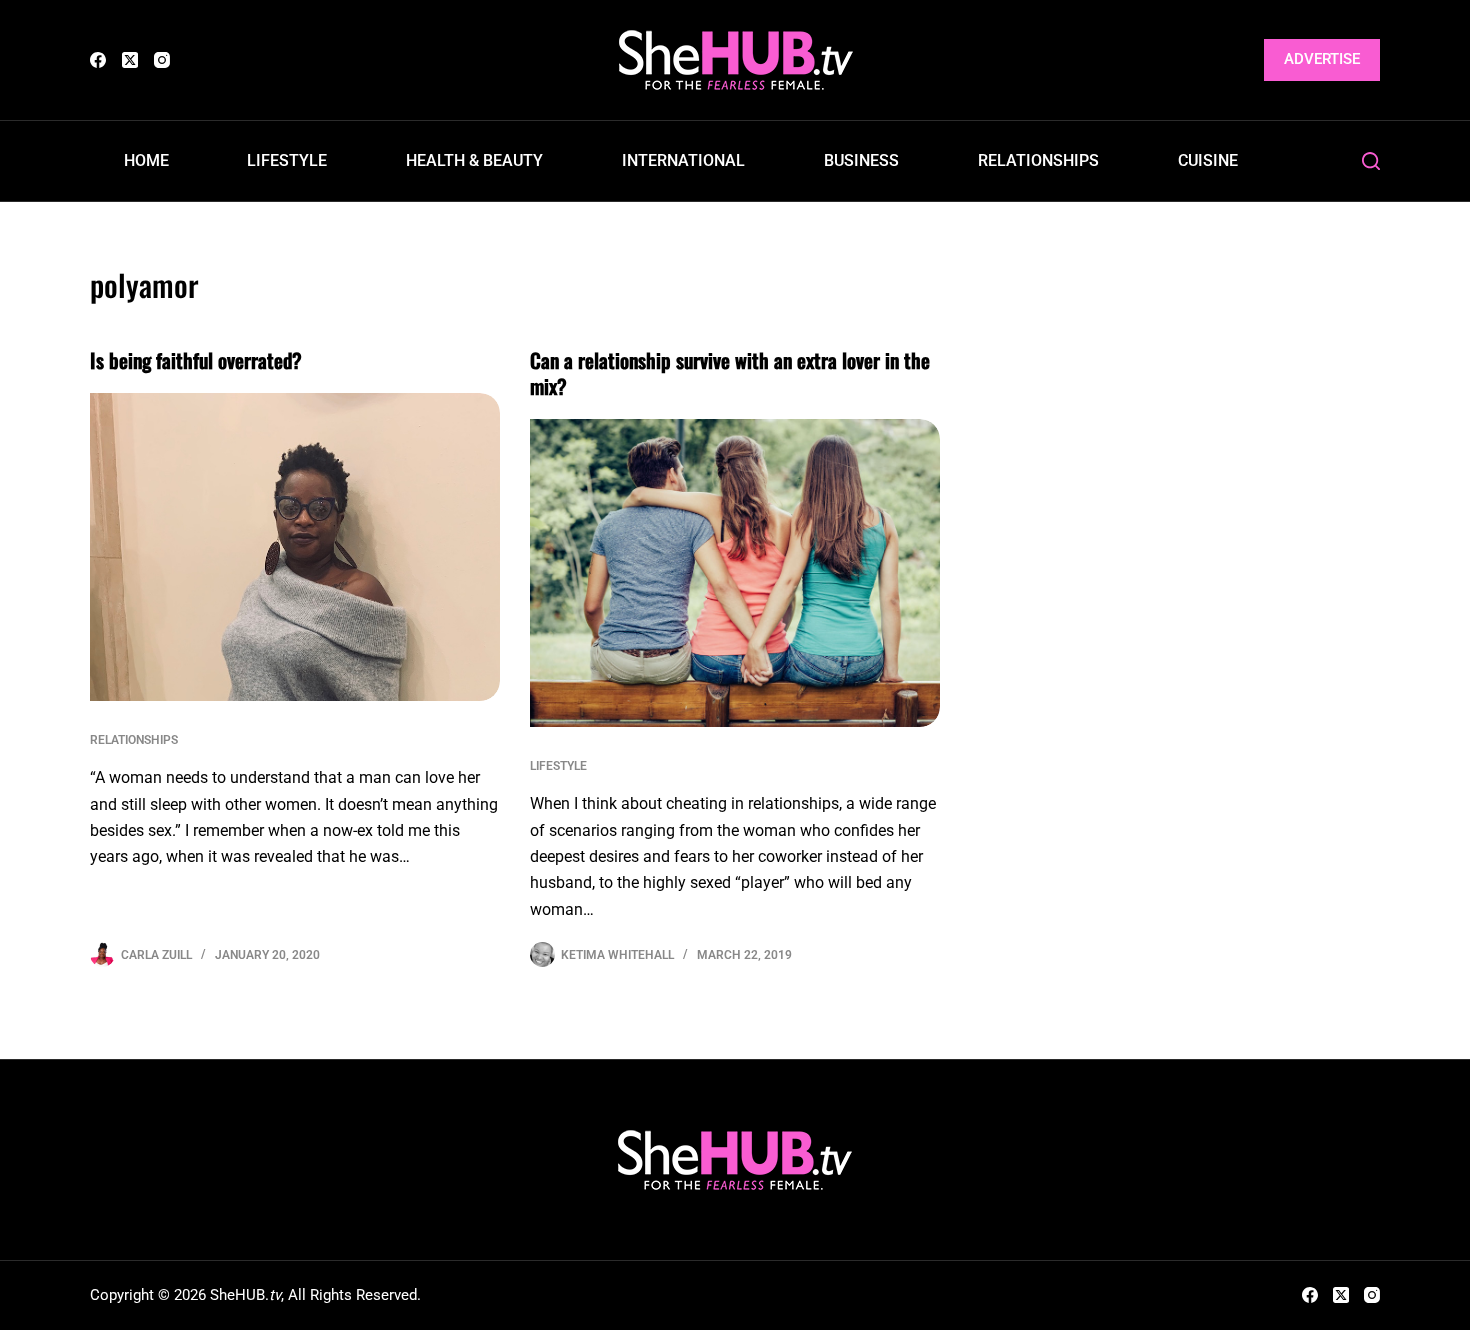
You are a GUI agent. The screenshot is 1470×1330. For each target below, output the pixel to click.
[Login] (1236, 60)
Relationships (1038, 160)
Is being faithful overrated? (196, 360)
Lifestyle (287, 160)
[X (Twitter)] (130, 60)
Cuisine (1208, 160)
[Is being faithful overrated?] (295, 547)
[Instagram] (162, 60)
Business (861, 160)
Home (146, 160)
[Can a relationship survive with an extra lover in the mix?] (735, 573)
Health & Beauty (474, 160)
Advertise (1322, 59)
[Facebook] (98, 60)
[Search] (1371, 161)
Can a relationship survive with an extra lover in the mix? (730, 373)
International (683, 160)
